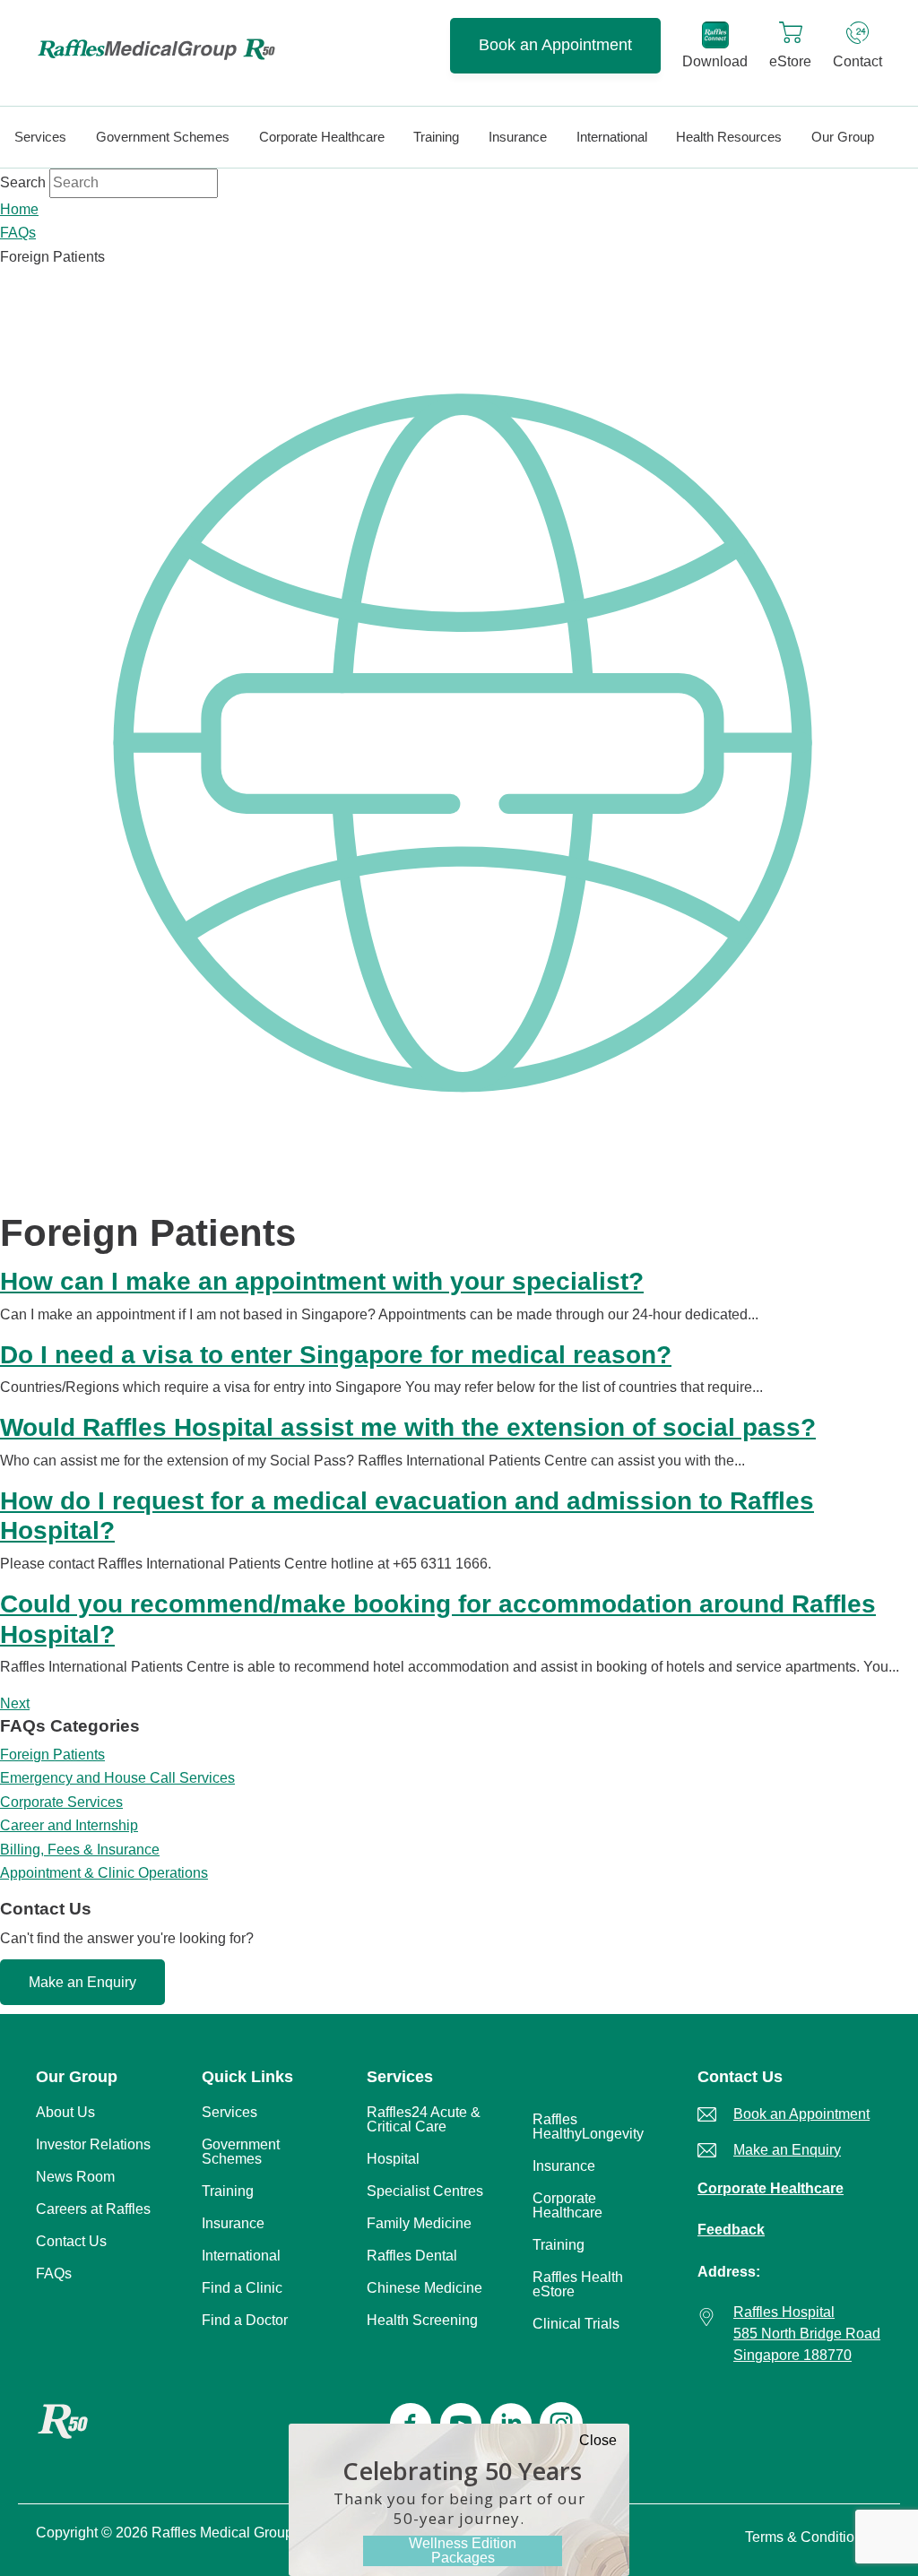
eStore (790, 61)
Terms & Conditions (807, 2537)
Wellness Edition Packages (463, 2550)
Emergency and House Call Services (117, 1778)
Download (715, 61)
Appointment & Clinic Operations (104, 1873)
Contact (857, 61)
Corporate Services (61, 1802)
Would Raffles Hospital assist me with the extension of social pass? (408, 1427)
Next (15, 1703)
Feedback (731, 2230)
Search (23, 182)
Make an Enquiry (82, 1982)
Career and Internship (69, 1825)
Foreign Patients (52, 1755)
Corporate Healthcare (771, 2188)
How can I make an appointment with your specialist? (322, 1281)
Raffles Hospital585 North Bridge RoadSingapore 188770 (807, 2334)
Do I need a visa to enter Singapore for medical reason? (336, 1355)
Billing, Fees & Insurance (80, 1850)
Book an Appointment (555, 45)
